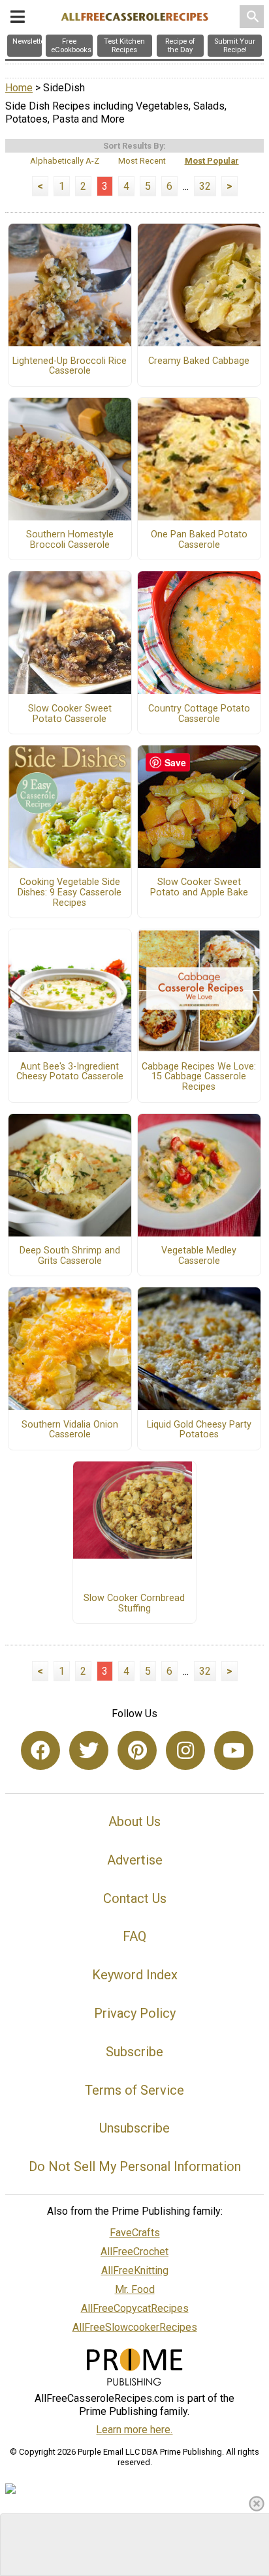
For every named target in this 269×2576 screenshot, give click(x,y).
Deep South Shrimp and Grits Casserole (70, 1256)
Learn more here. (134, 2430)
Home (19, 88)
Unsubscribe (134, 2128)
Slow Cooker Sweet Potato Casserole (70, 714)
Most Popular (212, 161)
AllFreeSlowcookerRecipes (135, 2327)
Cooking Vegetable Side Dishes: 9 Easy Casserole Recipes (70, 893)
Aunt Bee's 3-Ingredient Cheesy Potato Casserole (70, 1072)
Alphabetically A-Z (65, 161)
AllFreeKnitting (135, 2270)
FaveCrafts (135, 2233)
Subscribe (134, 2052)
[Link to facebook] (40, 1750)
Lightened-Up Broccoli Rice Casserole (70, 367)
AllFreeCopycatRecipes (135, 2308)
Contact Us (135, 1898)
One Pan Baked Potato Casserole (199, 540)
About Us (134, 1821)
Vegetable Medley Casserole (199, 1256)
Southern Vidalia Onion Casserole (70, 1430)
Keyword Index (135, 1975)
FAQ (134, 1936)
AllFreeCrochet (134, 2252)
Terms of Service (134, 2090)
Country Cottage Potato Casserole (199, 714)
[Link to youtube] (234, 1750)
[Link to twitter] (89, 1750)
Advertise (135, 1860)
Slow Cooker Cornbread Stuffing (134, 1604)
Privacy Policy (135, 2013)
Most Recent (142, 161)
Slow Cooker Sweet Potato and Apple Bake (199, 888)
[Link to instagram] (185, 1750)
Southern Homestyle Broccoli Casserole (70, 540)
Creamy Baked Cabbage (199, 361)
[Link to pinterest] (137, 1750)
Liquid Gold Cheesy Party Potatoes (199, 1430)
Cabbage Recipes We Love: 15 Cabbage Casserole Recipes (199, 1077)
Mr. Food (135, 2289)
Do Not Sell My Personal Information (135, 2166)
